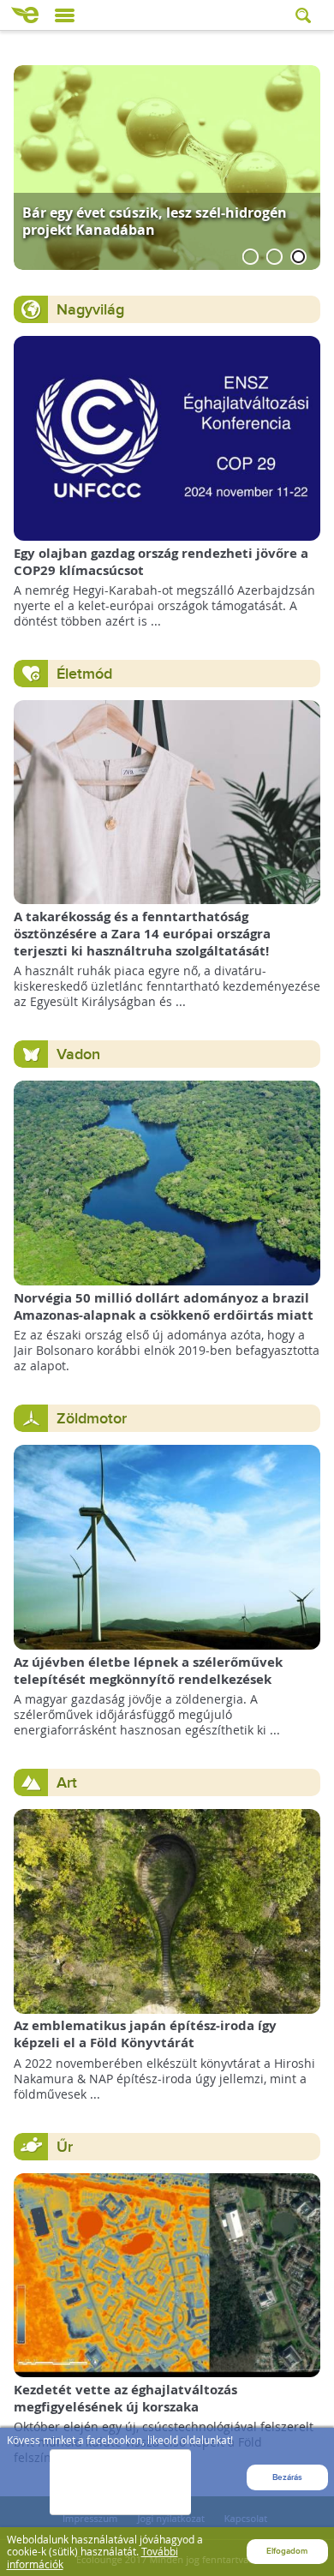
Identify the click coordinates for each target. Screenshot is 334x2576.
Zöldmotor (92, 1419)
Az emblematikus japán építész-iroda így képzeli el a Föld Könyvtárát (145, 2034)
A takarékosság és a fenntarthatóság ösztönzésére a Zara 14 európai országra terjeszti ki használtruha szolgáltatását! (142, 934)
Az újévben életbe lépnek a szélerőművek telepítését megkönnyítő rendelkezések (148, 1671)
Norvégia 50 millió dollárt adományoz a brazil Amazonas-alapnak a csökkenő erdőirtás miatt (164, 1306)
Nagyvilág (90, 310)
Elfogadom (287, 2551)
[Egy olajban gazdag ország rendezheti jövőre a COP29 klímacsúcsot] (167, 437)
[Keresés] (305, 15)
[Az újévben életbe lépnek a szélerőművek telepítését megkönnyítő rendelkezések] (167, 1546)
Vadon (78, 1054)
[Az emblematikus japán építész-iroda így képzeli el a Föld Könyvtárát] (167, 1910)
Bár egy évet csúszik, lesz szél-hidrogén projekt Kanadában (155, 221)
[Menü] (65, 15)
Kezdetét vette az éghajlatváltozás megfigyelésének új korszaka (125, 2398)
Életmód (84, 674)
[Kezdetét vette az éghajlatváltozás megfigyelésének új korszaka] (167, 2274)
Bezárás (287, 2477)
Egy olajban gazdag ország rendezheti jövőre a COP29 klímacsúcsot (161, 562)
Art (67, 1783)
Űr (65, 2147)
